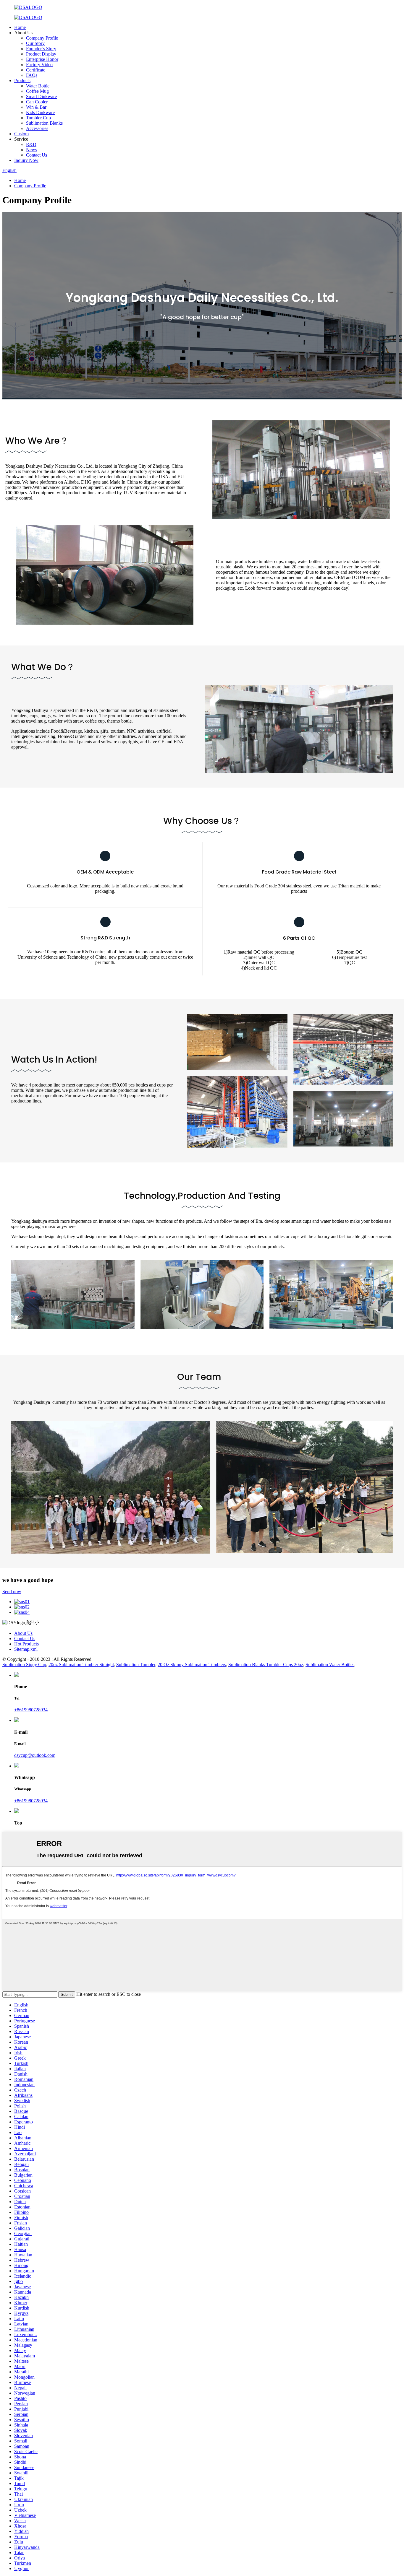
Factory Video (39, 65)
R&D (31, 144)
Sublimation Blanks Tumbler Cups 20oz (266, 1665)
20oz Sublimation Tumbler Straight (81, 1665)
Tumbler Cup (38, 118)
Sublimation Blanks (44, 123)
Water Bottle (38, 86)
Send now (12, 1592)
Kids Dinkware (40, 112)
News (31, 150)
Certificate (36, 70)
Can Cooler (37, 102)
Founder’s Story (41, 49)
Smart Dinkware (41, 96)
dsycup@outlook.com (35, 1755)
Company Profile (42, 38)
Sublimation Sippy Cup (24, 1665)
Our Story (35, 43)
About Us (23, 1633)
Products (22, 80)
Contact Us (37, 155)
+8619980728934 (31, 1710)
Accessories (37, 128)
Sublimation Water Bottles (330, 1665)
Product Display (41, 54)
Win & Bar (36, 107)
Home (20, 27)
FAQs (32, 75)
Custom (21, 134)
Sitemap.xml (26, 1649)
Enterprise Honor (42, 59)
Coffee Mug (37, 91)
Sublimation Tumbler (136, 1665)
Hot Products (26, 1644)
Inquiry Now (26, 160)
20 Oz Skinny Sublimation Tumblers (192, 1665)
